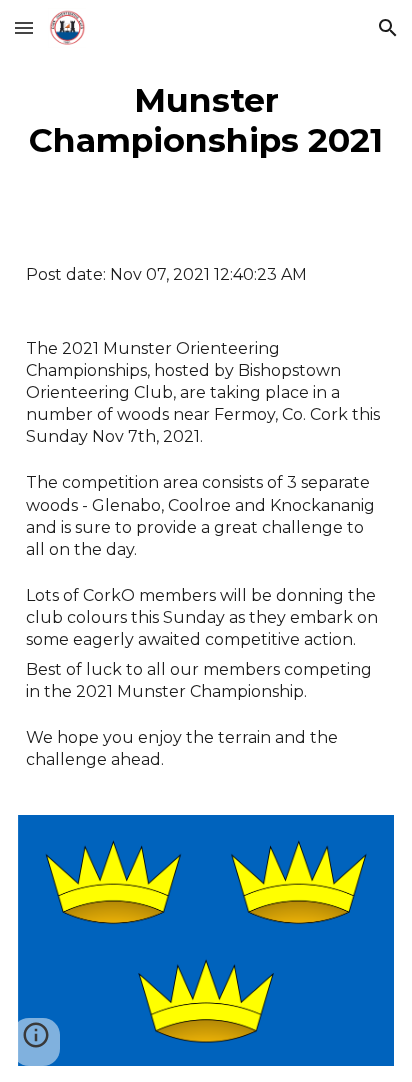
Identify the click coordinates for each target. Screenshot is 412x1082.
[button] (24, 27)
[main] (206, 120)
